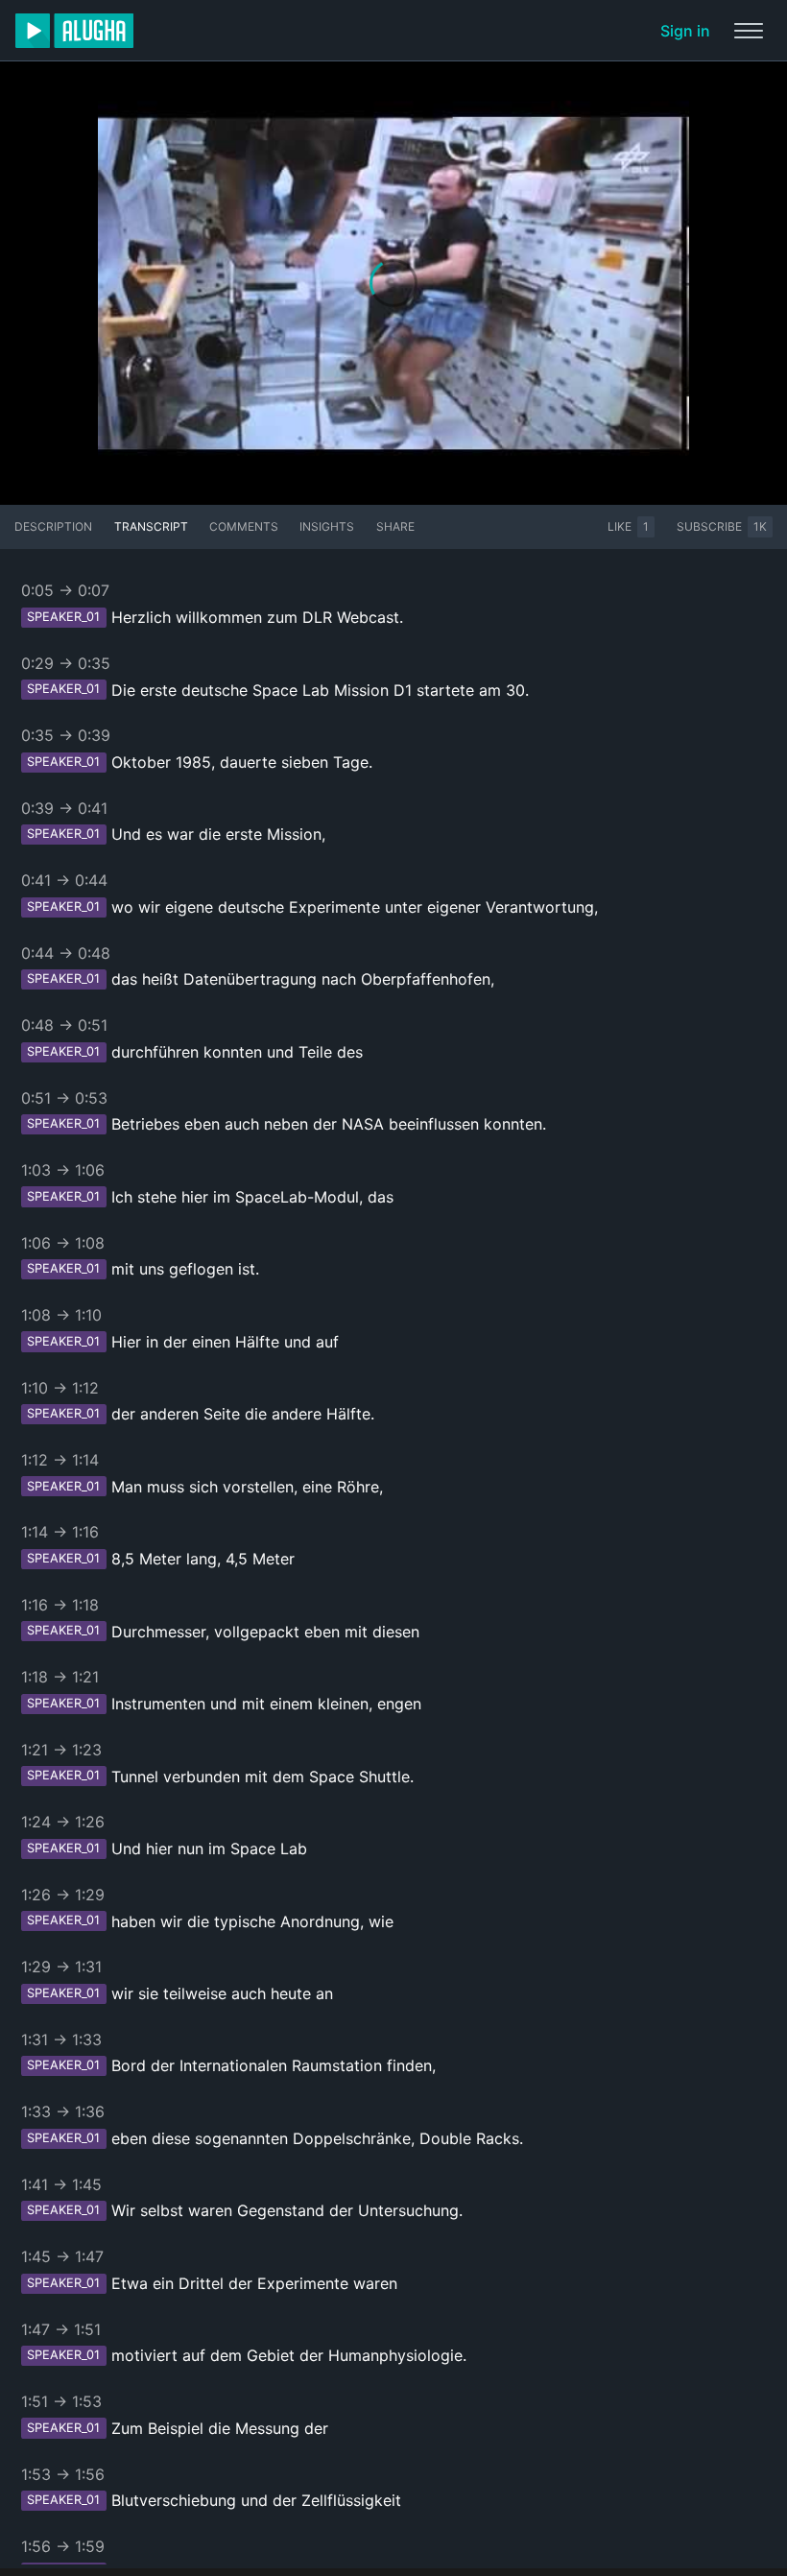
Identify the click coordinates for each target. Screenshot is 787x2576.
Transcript (151, 526)
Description (53, 526)
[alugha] (74, 31)
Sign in (685, 31)
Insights (327, 526)
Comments (244, 526)
